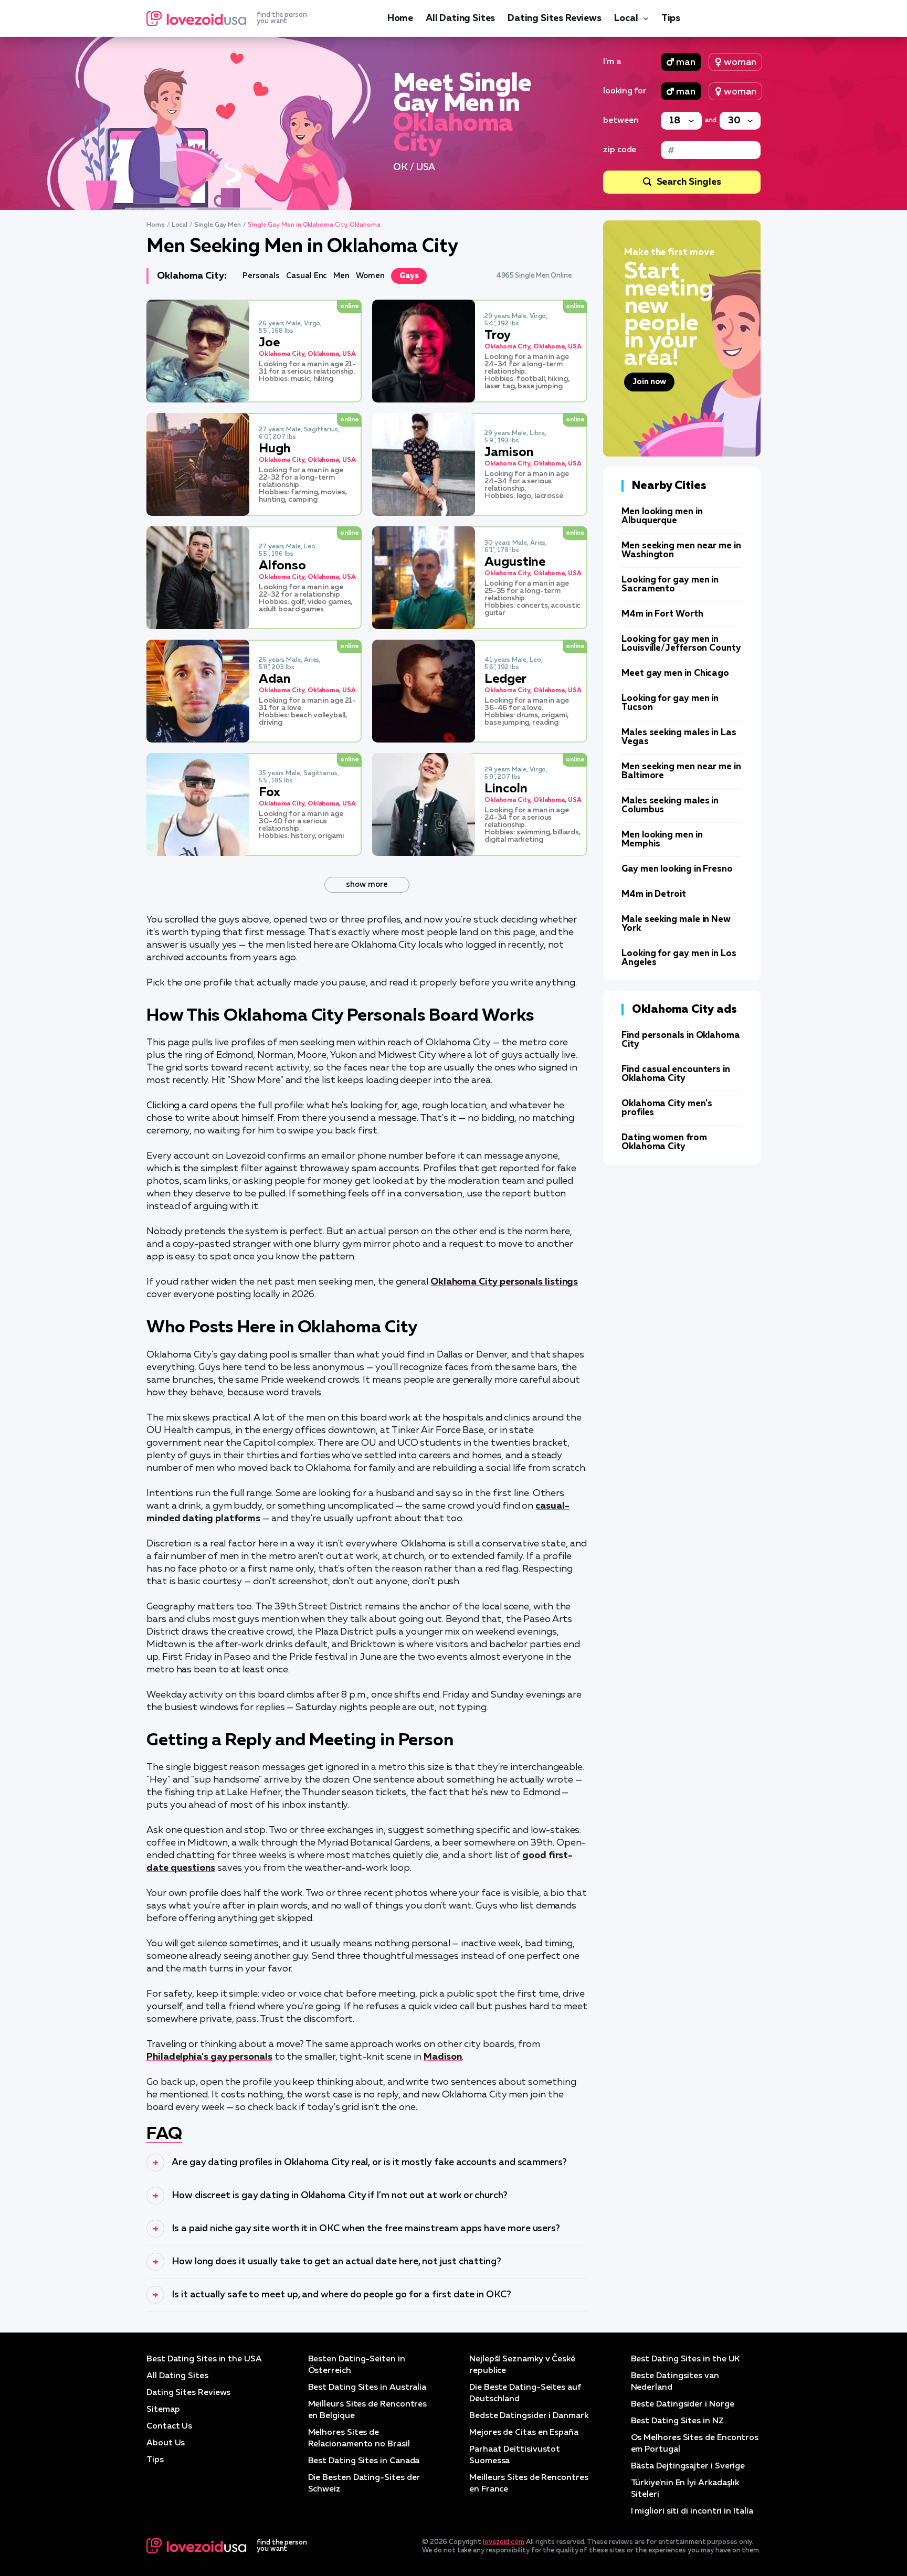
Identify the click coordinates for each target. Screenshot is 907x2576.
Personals (261, 276)
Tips (671, 18)
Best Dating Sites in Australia (367, 2388)
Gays (409, 276)
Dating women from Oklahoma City (664, 1142)
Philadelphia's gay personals (209, 2057)
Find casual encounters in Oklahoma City (676, 1074)
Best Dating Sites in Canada (364, 2461)
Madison (443, 2057)
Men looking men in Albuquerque (662, 516)
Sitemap (163, 2410)
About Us (166, 2443)
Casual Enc (307, 276)
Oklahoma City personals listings (504, 1282)
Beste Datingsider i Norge (683, 2404)
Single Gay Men (218, 225)
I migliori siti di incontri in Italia (692, 2511)
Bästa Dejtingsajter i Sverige (688, 2466)
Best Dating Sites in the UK (685, 2359)
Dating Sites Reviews (554, 18)
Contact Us (169, 2426)
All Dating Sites (460, 18)
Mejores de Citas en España (524, 2433)
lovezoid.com (504, 2542)
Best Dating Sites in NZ (677, 2421)
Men (341, 276)
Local (626, 18)
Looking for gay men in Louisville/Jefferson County (681, 644)
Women (370, 276)
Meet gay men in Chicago (675, 674)
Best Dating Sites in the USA (204, 2359)
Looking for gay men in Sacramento (670, 585)
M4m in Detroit (654, 894)
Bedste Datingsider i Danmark (529, 2416)
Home (400, 18)
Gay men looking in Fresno (677, 869)
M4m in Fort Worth (662, 614)
